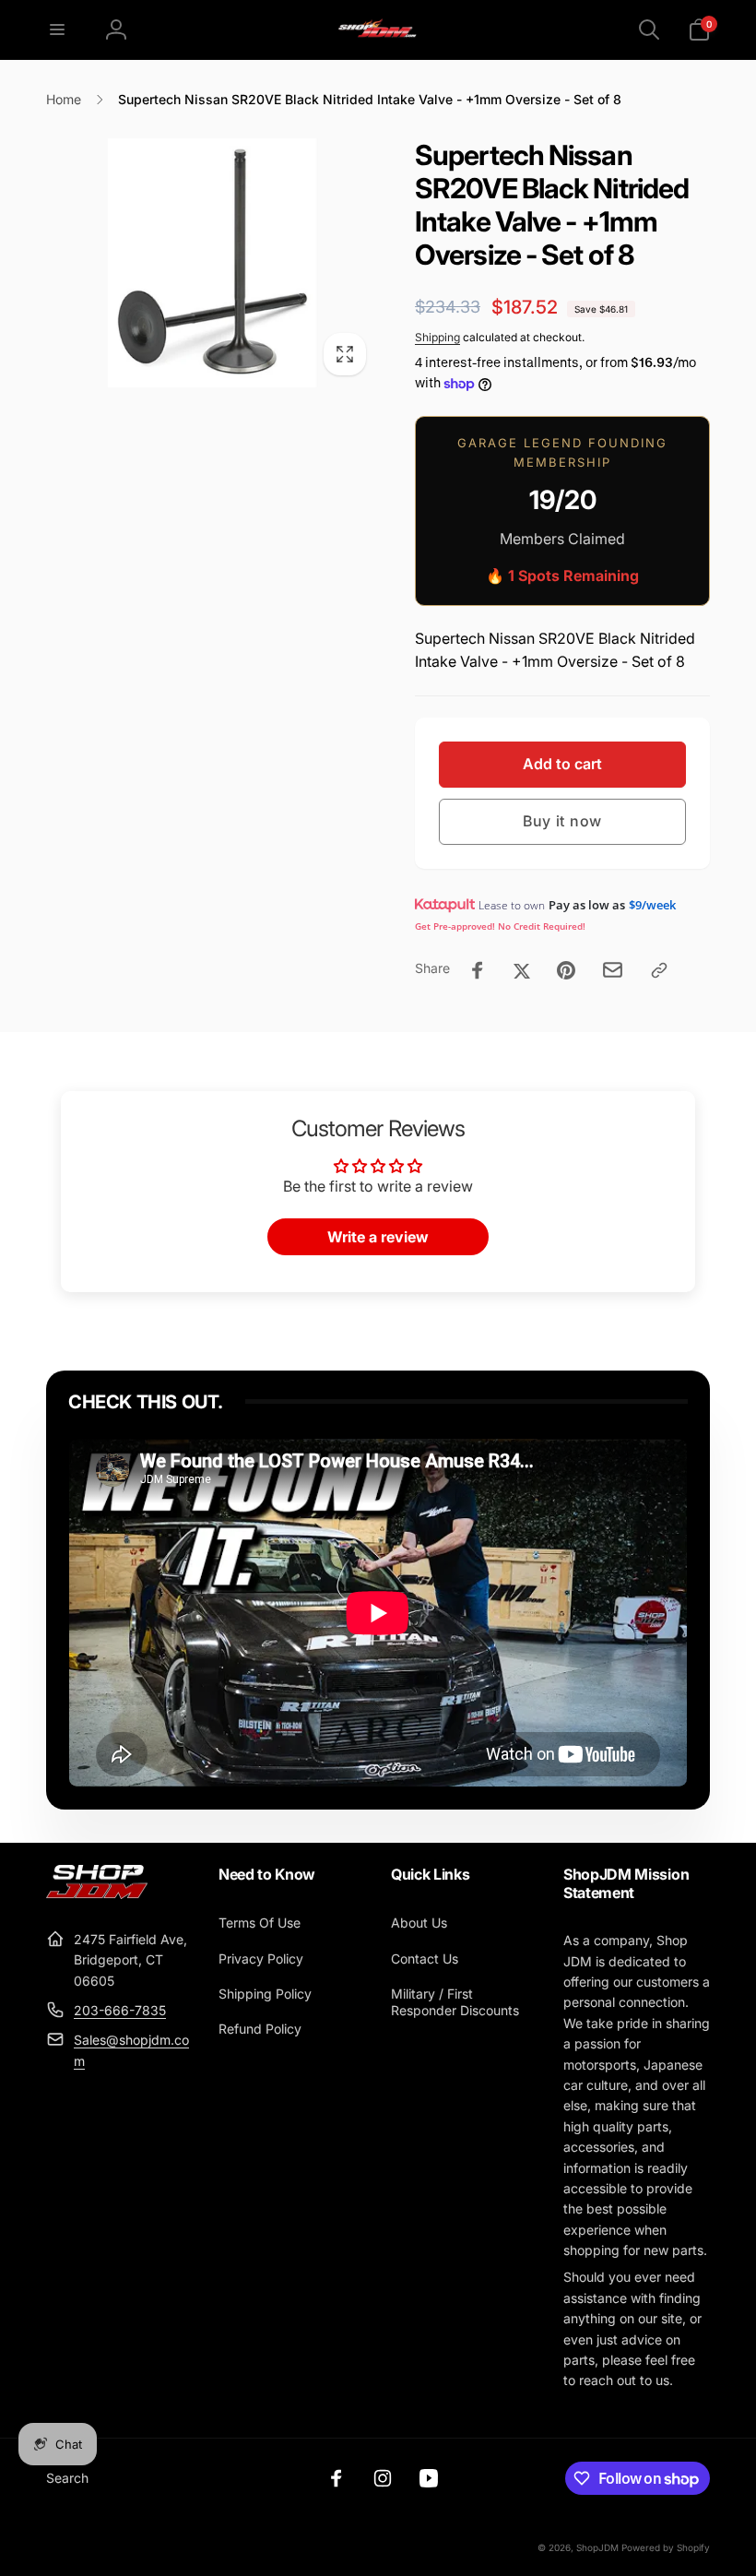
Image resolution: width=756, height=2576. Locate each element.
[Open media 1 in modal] (212, 263)
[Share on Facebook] (478, 970)
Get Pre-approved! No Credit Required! (500, 926)
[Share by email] (613, 970)
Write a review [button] (378, 1237)
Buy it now (562, 821)
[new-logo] (97, 1893)
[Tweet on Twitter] (522, 970)
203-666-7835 (120, 2010)
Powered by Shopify (666, 2547)
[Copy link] (659, 970)
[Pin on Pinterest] (566, 970)
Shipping (437, 337)
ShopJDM (597, 2547)
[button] (57, 30)
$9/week (652, 905)
